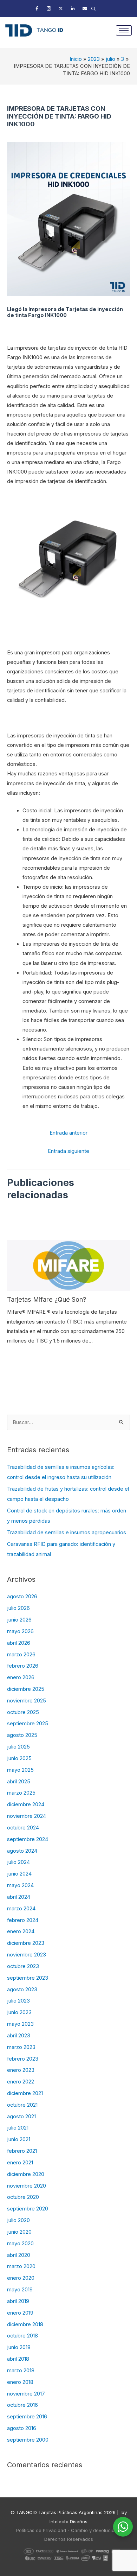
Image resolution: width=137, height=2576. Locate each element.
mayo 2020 (20, 2244)
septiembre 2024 (28, 1839)
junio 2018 (19, 2347)
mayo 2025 (20, 1770)
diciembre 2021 (25, 2093)
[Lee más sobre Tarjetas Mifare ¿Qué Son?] (68, 1265)
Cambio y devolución (94, 2530)
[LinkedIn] (73, 9)
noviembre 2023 (27, 1955)
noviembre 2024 (27, 1816)
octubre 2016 (22, 2405)
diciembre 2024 (26, 1804)
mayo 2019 (20, 2290)
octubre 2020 (23, 2197)
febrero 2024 (23, 1920)
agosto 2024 (22, 1851)
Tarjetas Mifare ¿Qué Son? (47, 1299)
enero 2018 (20, 2382)
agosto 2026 (22, 1597)
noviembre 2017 (26, 2394)
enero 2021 (20, 2163)
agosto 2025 (22, 1735)
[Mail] (85, 9)
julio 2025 (18, 1747)
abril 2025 (19, 1782)
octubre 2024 (23, 1828)
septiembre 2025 (28, 1724)
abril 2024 (19, 1897)
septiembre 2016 (27, 2417)
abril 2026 (19, 1643)
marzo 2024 (21, 1909)
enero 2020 (21, 2278)
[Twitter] (61, 9)
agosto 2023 (22, 1990)
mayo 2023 (20, 2024)
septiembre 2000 (28, 2440)
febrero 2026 (23, 1666)
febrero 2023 (23, 2059)
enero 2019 (20, 2313)
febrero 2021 (22, 2151)
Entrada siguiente (68, 1151)
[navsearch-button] (93, 9)
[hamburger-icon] (124, 30)
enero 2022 (21, 2082)
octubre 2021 (22, 2105)
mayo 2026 (20, 1631)
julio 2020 (18, 2220)
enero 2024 (21, 1931)
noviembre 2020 (27, 2186)
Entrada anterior (68, 1133)
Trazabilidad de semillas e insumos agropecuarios (67, 1533)
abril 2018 (18, 2359)
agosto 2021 (21, 2117)
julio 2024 (18, 1862)
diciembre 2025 (26, 1689)
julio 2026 (18, 1608)
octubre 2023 (23, 1966)
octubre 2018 (22, 2336)
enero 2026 (21, 1677)
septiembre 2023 (28, 1978)
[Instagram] (49, 9)
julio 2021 (18, 2128)
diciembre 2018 (25, 2324)
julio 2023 (18, 2001)
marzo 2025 (21, 1793)
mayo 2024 (20, 1885)
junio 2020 (19, 2232)
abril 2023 (19, 2036)
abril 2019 (18, 2301)
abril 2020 (19, 2255)
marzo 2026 (21, 1655)
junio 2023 (19, 2012)
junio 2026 (19, 1620)
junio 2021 (19, 2139)
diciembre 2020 (26, 2174)
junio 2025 (19, 1758)
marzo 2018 (21, 2371)
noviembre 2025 (27, 1701)
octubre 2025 (23, 1712)
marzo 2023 (21, 2047)
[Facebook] (37, 9)
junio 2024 (19, 1874)
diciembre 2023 (26, 1943)
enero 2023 (21, 2070)
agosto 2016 (22, 2428)
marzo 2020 (21, 2266)
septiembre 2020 (28, 2209)
